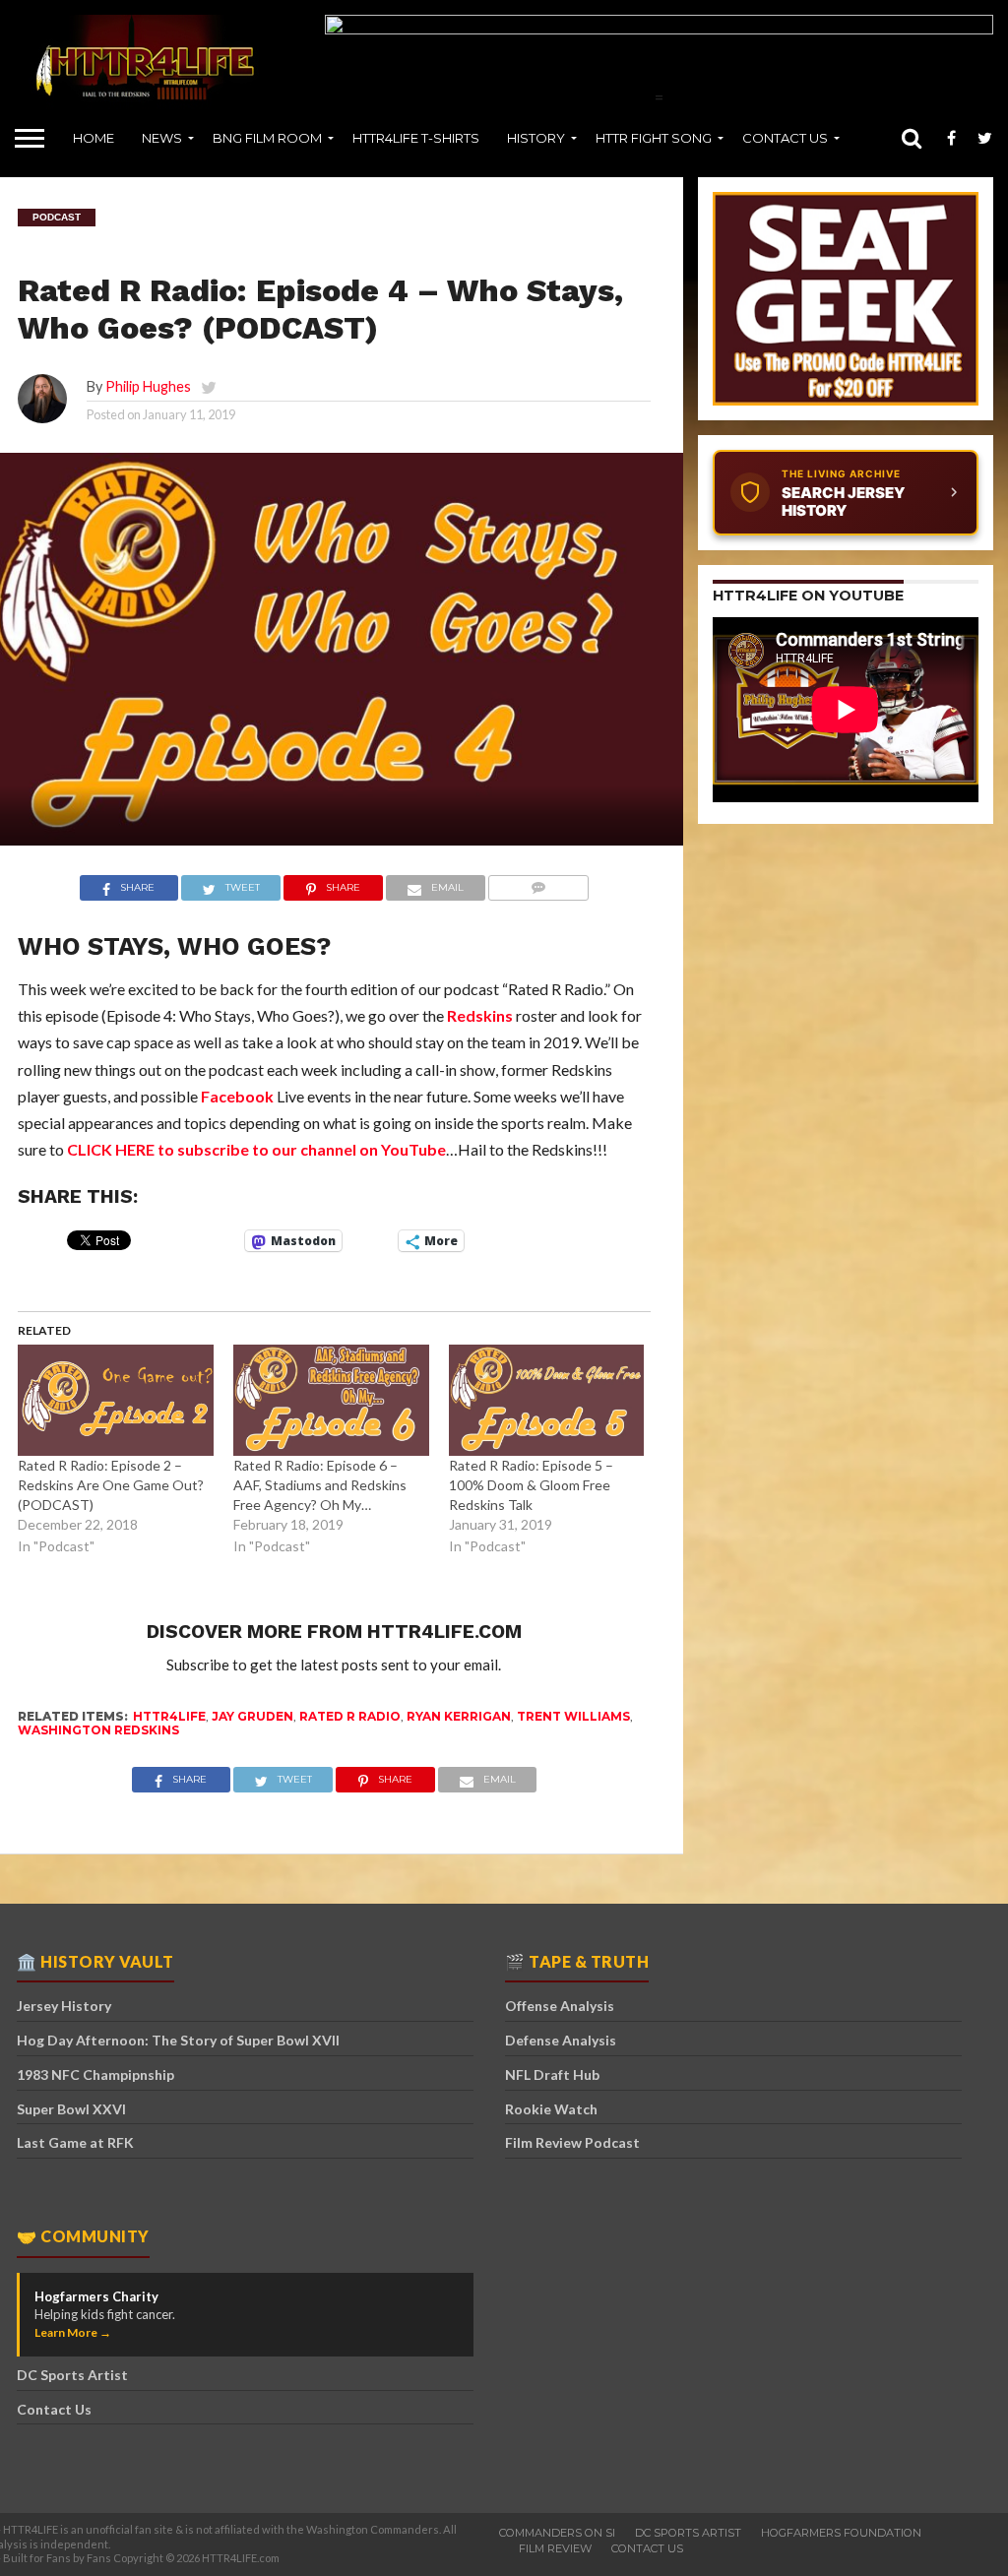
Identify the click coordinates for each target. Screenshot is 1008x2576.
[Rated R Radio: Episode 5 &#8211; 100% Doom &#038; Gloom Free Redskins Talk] (547, 1401)
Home (94, 138)
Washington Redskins (98, 1730)
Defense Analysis (561, 2040)
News (162, 138)
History (536, 138)
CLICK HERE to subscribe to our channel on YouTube (256, 1149)
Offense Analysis (560, 2006)
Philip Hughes (148, 386)
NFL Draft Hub (552, 2074)
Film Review (555, 2548)
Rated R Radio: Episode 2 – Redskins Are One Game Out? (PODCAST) (111, 1485)
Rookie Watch (551, 2109)
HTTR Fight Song (654, 138)
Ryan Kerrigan (459, 1716)
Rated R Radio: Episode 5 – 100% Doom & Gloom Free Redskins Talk (531, 1485)
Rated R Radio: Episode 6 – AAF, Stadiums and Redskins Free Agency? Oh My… (320, 1485)
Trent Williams (573, 1716)
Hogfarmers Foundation (841, 2533)
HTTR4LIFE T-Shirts (416, 138)
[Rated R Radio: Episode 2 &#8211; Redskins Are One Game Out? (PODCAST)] (116, 1401)
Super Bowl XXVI (71, 2109)
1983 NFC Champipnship (95, 2074)
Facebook (237, 1096)
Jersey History (64, 2006)
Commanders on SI (557, 2533)
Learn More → (73, 2332)
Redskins (480, 1015)
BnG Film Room (267, 138)
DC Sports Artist (72, 2375)
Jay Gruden (252, 1716)
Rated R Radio (350, 1716)
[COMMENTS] (539, 888)
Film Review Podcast (572, 2142)
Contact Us (785, 138)
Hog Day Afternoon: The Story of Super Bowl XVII (178, 2040)
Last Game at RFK (75, 2142)
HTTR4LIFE (169, 1716)
